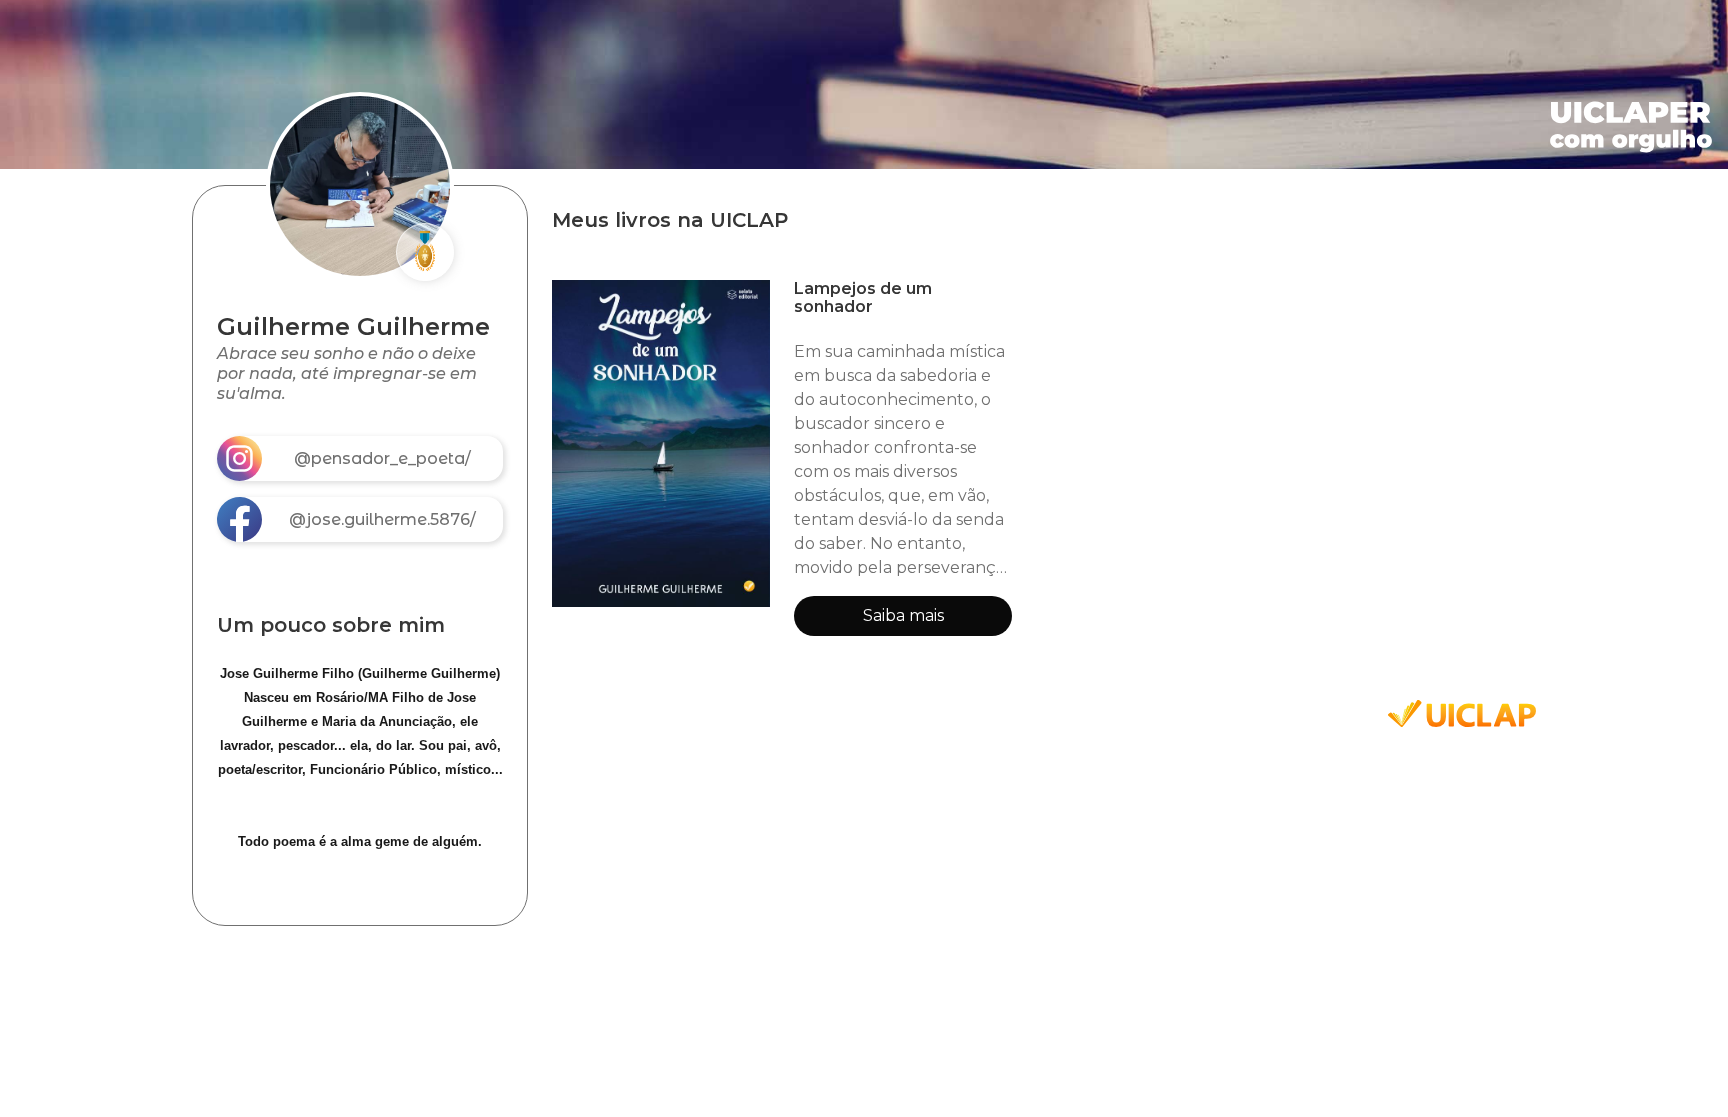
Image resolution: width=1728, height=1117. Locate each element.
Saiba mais (903, 615)
